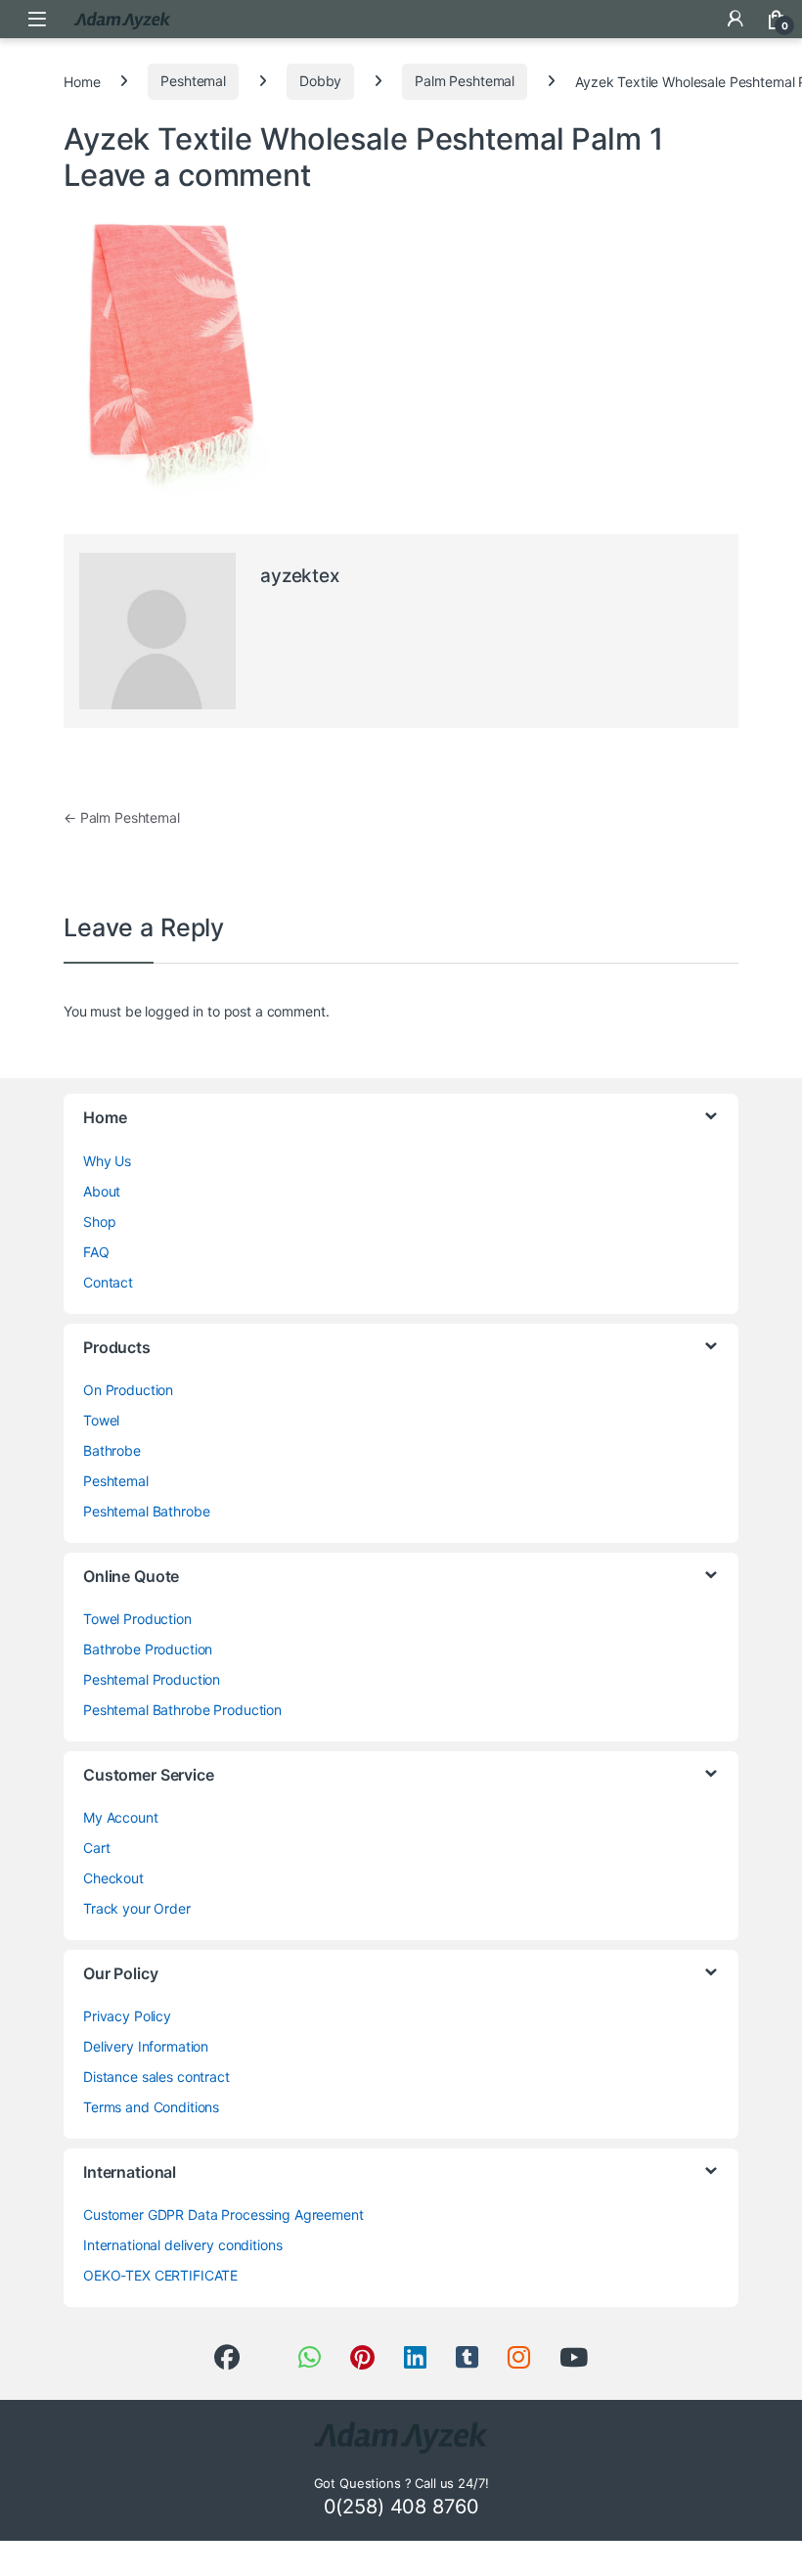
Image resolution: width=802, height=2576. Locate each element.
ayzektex (300, 576)
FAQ (96, 1252)
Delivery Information (146, 2046)
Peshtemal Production (152, 1679)
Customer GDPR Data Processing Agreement (223, 2214)
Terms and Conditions (151, 2107)
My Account (121, 1817)
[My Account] (735, 19)
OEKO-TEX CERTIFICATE (160, 2275)
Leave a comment (187, 175)
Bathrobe (112, 1450)
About (102, 1191)
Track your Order (137, 1908)
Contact (108, 1282)
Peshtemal (193, 81)
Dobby (320, 81)
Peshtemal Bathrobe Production (182, 1710)
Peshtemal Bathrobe (146, 1511)
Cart (96, 1848)
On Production (128, 1390)
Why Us (107, 1161)
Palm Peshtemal (465, 81)
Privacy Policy (127, 2016)
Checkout (113, 1878)
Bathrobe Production (148, 1649)
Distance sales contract (156, 2077)
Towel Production (137, 1619)
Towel (101, 1420)
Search (694, 19)
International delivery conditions (182, 2245)
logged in (174, 1011)
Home (82, 81)
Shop (99, 1221)
